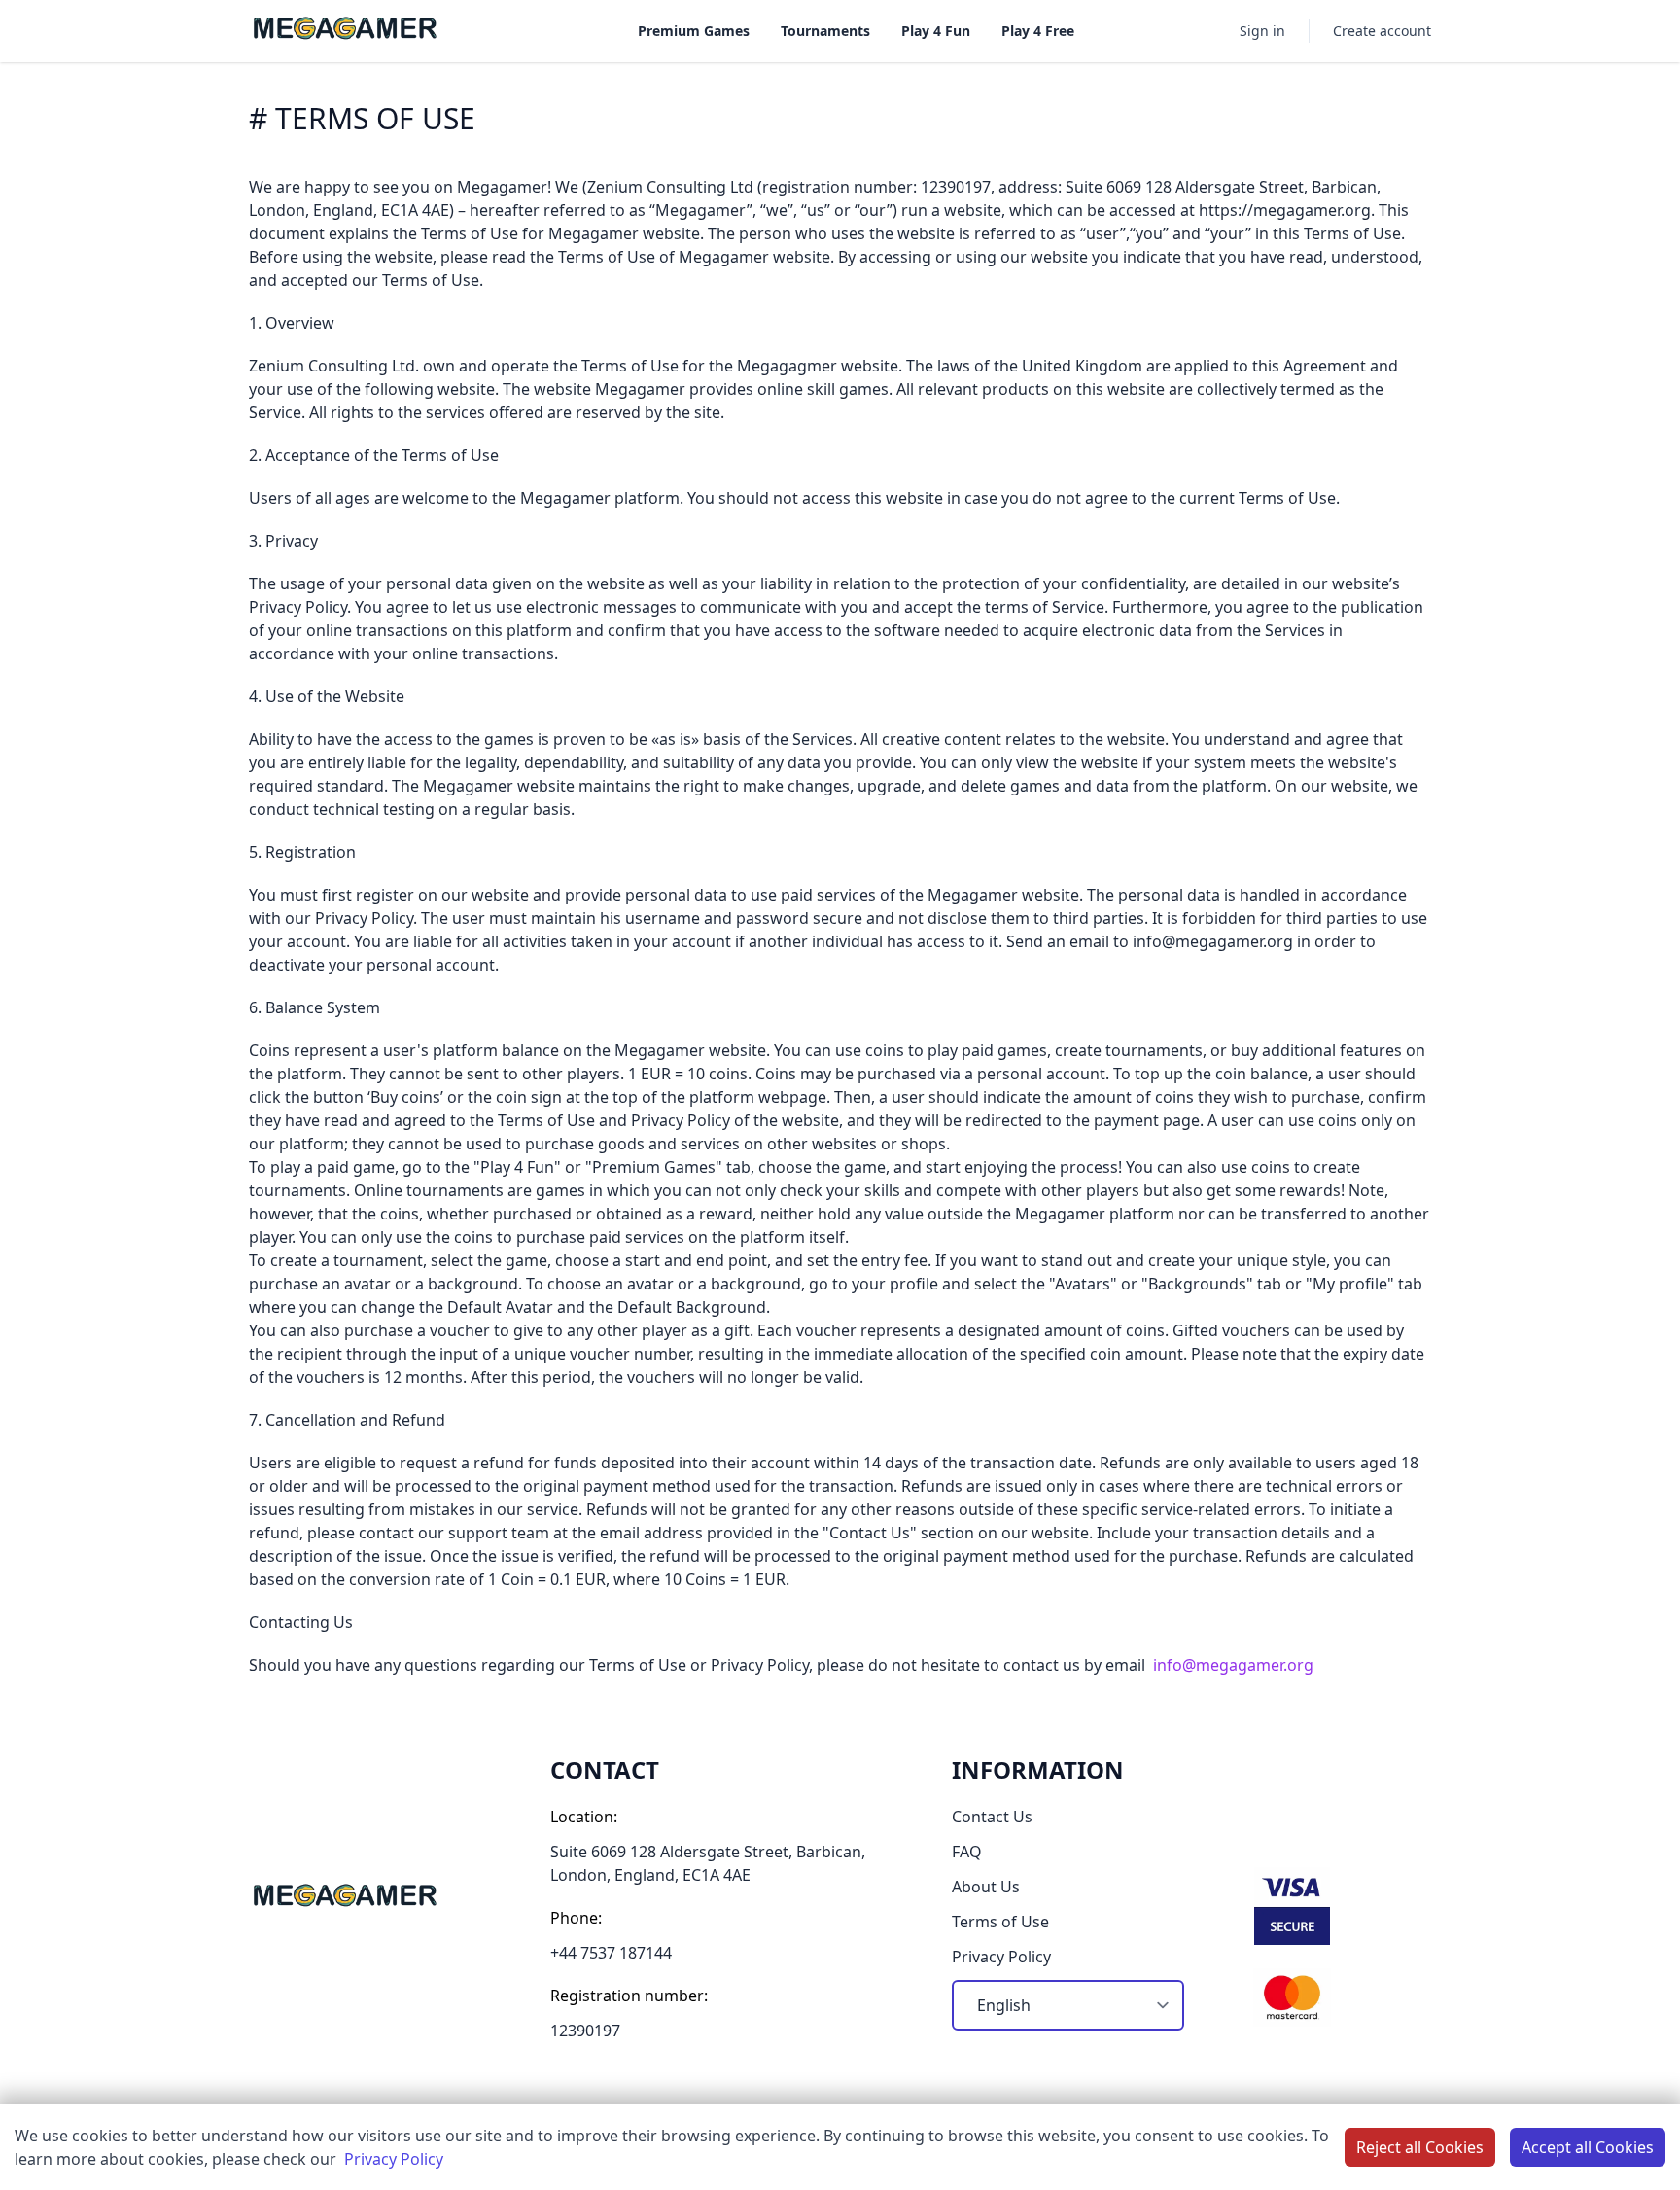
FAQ (967, 1852)
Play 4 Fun (936, 31)
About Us (986, 1887)
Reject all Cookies (1420, 2147)
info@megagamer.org (1233, 1665)
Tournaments (825, 31)
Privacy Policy (394, 2159)
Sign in (1262, 31)
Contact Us (992, 1817)
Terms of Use (1000, 1922)
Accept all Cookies (1588, 2147)
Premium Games (694, 31)
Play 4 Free (1038, 31)
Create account (1382, 31)
